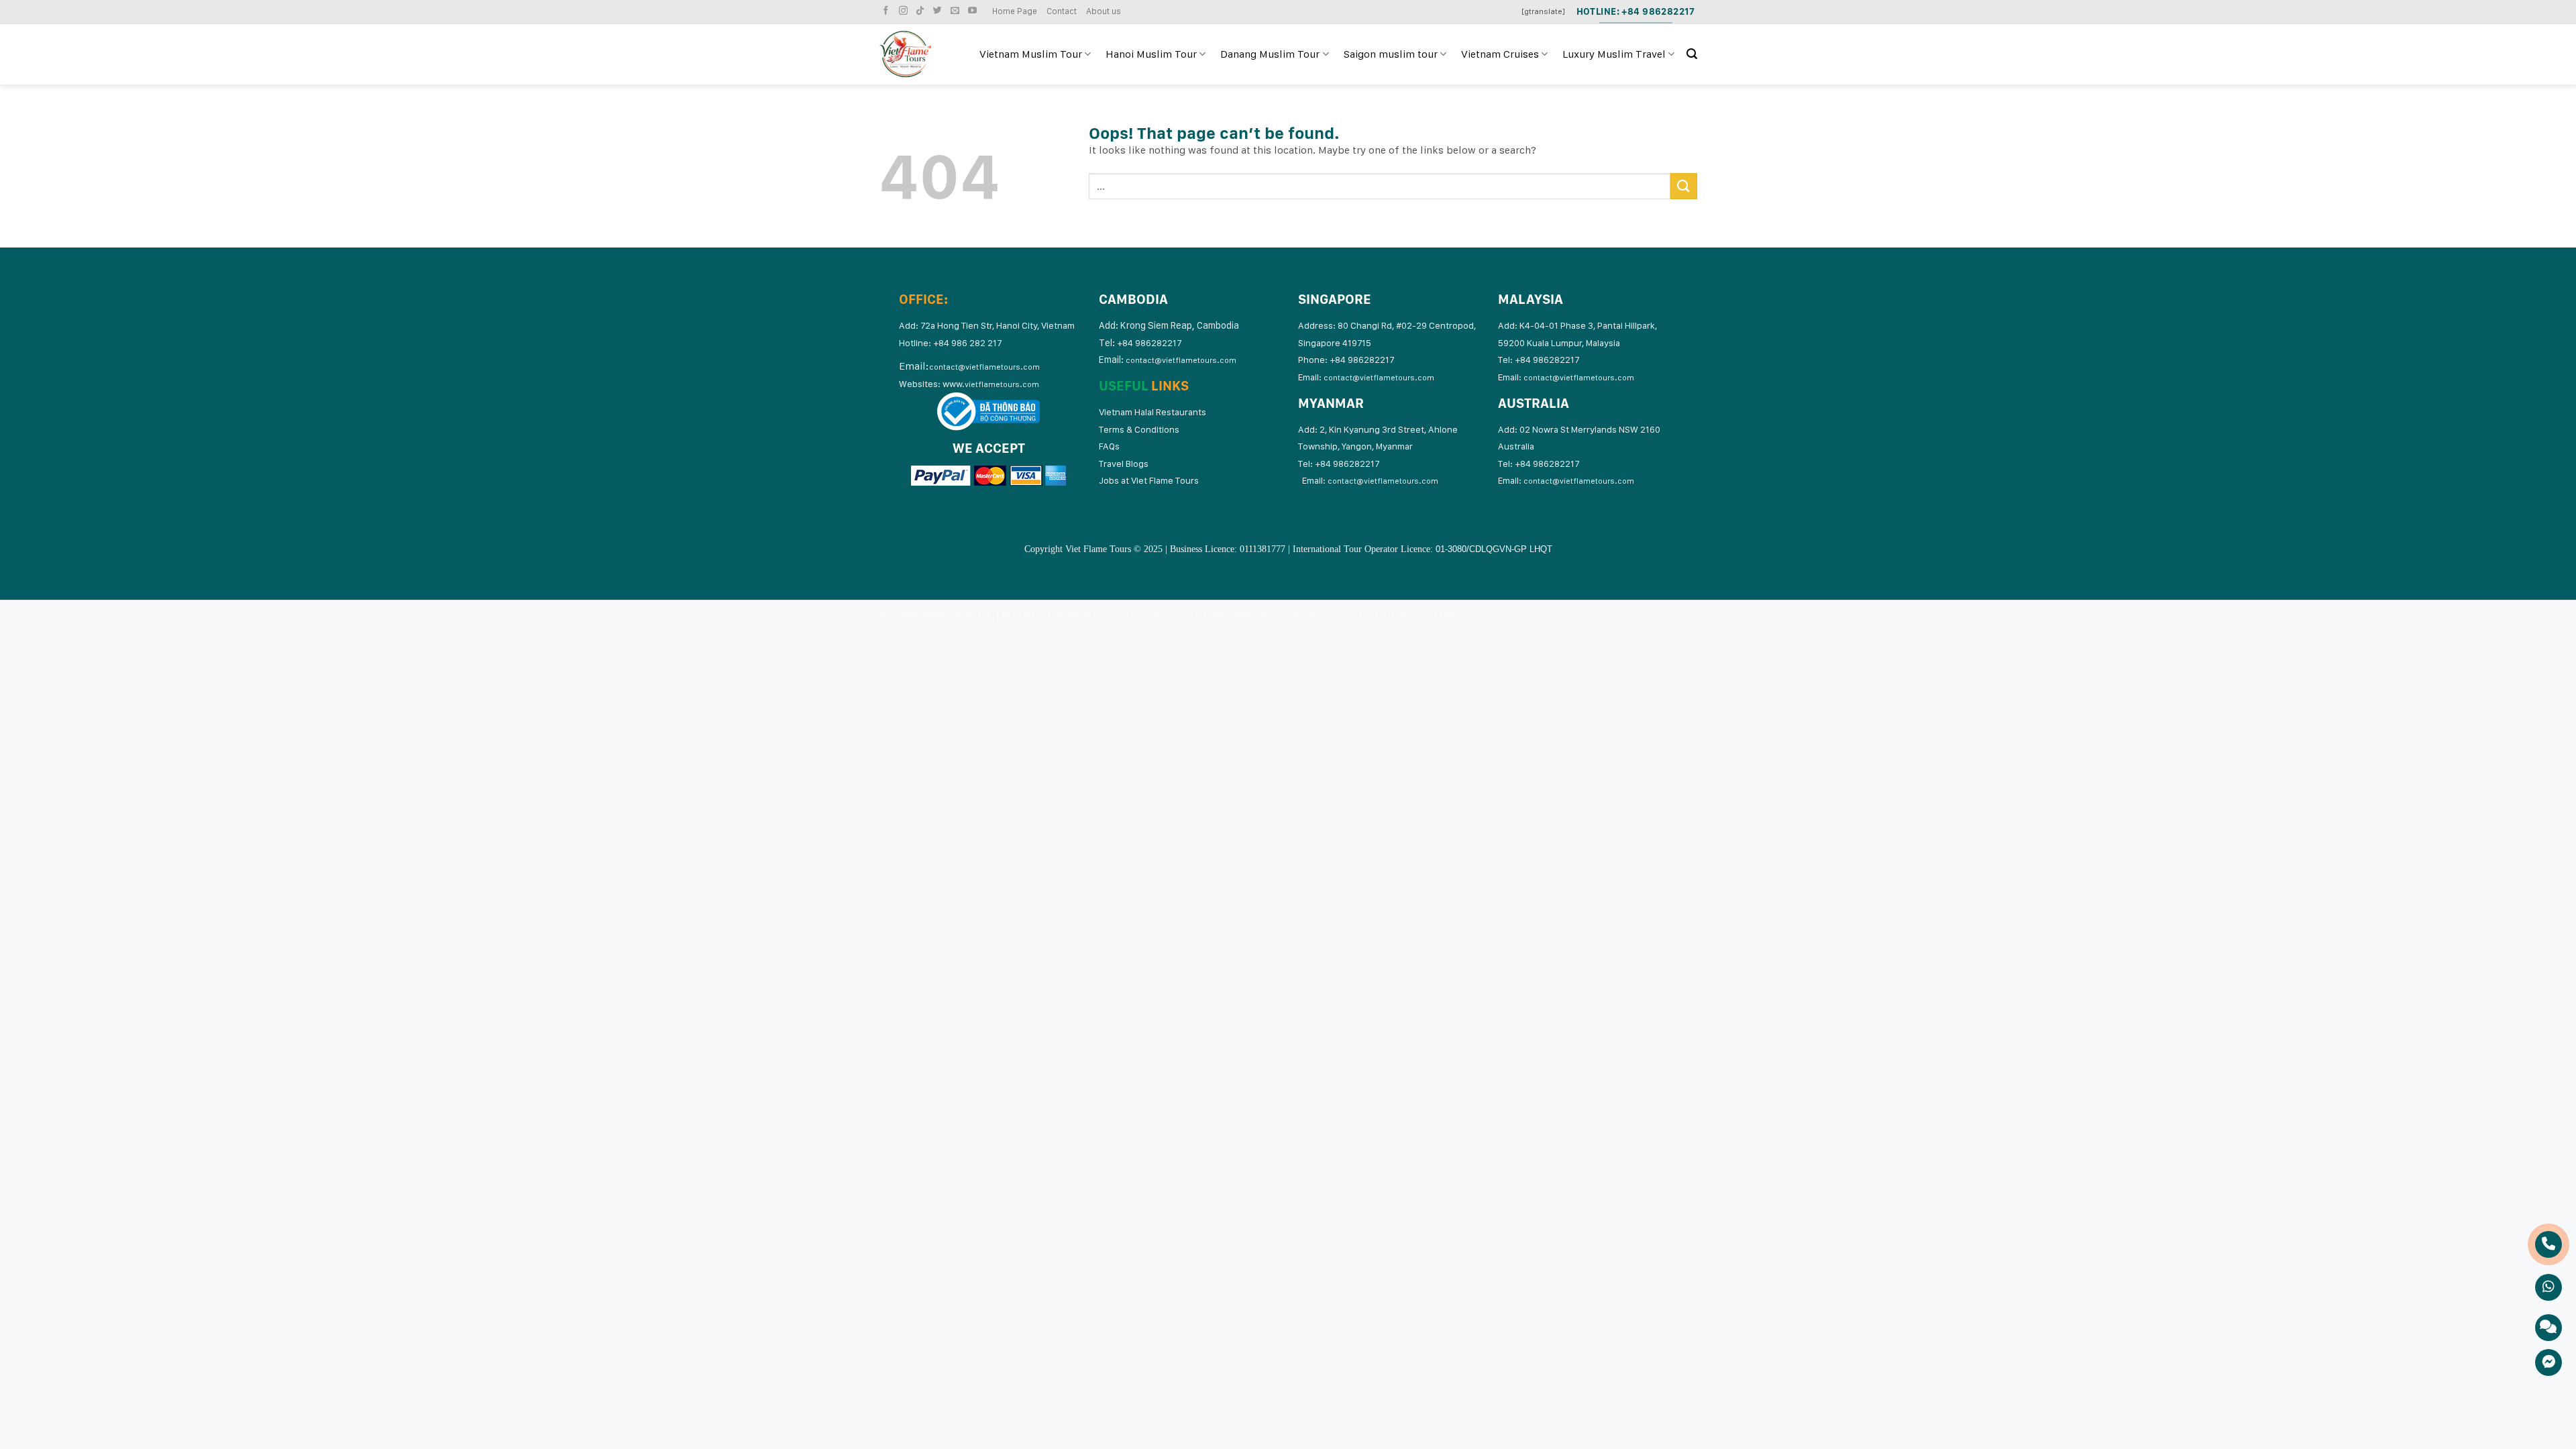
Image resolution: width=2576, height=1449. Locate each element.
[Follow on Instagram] (905, 11)
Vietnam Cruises (1500, 54)
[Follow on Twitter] (939, 11)
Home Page (1015, 11)
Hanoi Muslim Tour (1151, 54)
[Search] (1692, 54)
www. (991, 384)
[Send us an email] (957, 11)
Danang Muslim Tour (1270, 54)
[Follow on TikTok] (922, 11)
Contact (1062, 11)
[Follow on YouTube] (974, 11)
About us (1104, 11)
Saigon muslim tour (1391, 54)
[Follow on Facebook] (888, 11)
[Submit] (1684, 186)
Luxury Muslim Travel (1614, 54)
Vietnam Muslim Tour (1031, 54)
